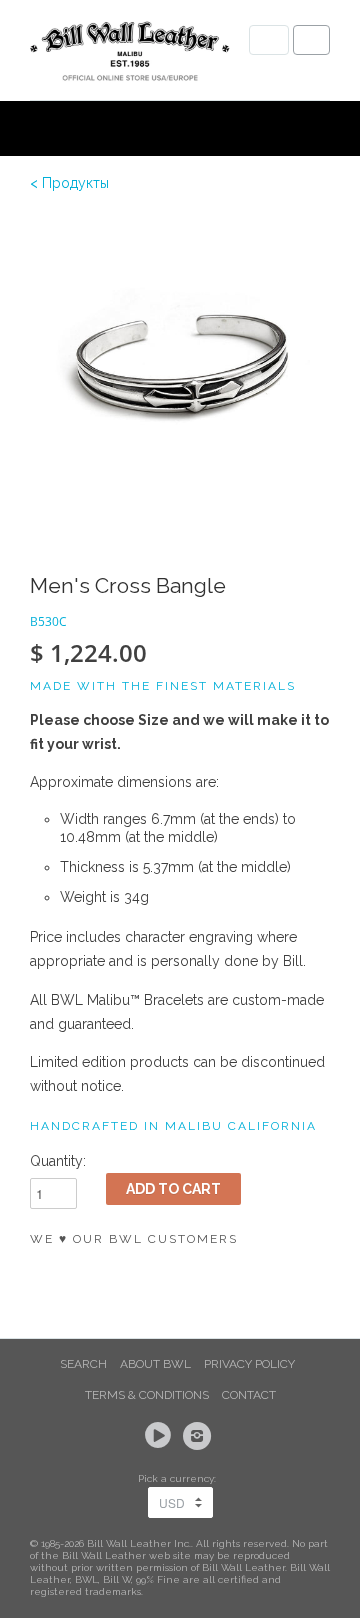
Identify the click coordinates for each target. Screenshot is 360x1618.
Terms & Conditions (147, 1395)
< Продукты (69, 183)
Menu (269, 40)
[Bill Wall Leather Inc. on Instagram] (200, 1436)
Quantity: (58, 1161)
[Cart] (311, 40)
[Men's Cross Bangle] (180, 365)
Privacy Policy (249, 1364)
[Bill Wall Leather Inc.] (130, 55)
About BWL (155, 1364)
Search (83, 1364)
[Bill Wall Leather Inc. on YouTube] (161, 1436)
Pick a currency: (180, 1478)
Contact (249, 1395)
